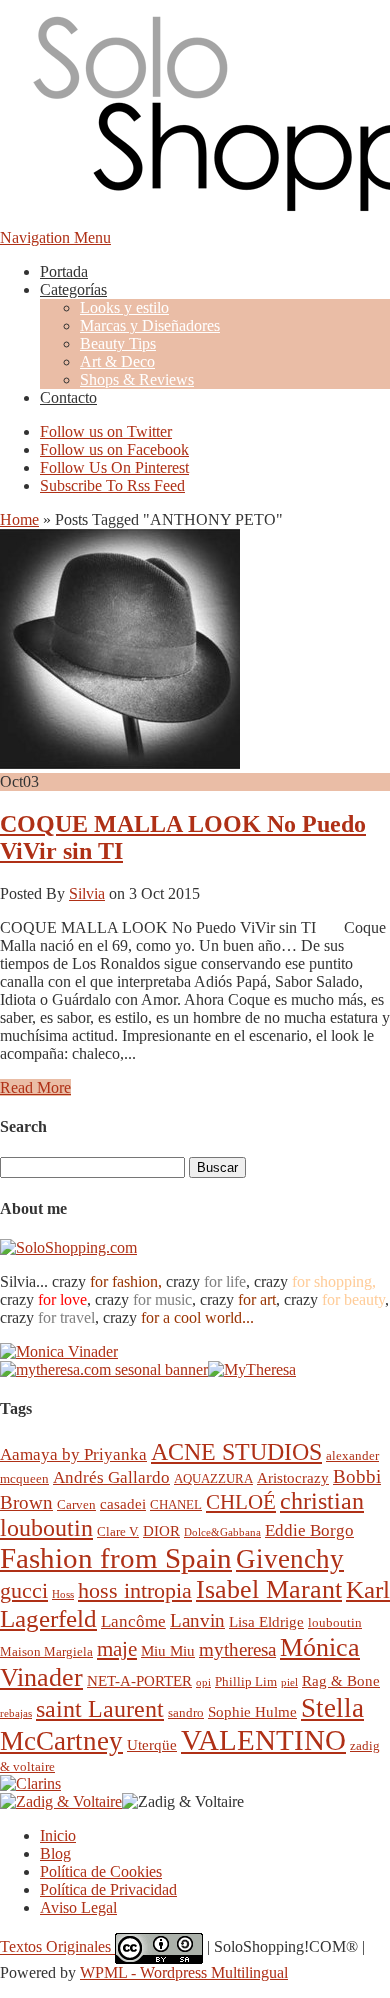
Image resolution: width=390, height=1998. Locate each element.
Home (19, 519)
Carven (76, 1504)
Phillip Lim (246, 1681)
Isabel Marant (269, 1589)
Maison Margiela (46, 1651)
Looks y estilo (124, 307)
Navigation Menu (55, 237)
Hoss (63, 1594)
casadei (123, 1503)
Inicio (58, 1835)
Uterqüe (152, 1744)
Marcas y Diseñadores (150, 325)
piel (289, 1682)
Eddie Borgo (309, 1530)
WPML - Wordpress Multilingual (184, 1972)
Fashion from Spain (116, 1558)
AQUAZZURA (213, 1478)
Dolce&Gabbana (222, 1532)
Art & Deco (117, 361)
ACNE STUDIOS (236, 1452)
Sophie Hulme (252, 1711)
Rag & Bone (341, 1680)
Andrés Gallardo (111, 1477)
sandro (186, 1712)
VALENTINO (263, 1740)
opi (203, 1682)
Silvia (87, 893)
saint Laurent (100, 1709)
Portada (64, 271)
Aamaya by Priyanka (73, 1454)
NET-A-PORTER (139, 1680)
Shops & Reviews (137, 379)
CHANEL (176, 1504)
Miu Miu (168, 1650)
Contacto (68, 397)
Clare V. (118, 1531)
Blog (55, 1853)
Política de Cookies (101, 1871)
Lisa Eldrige (266, 1621)
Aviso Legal (78, 1907)
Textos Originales (57, 1947)
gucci (24, 1590)
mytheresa (237, 1649)
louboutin (335, 1622)
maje (117, 1648)
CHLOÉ (241, 1501)
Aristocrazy (293, 1477)
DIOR (161, 1530)
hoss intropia (135, 1590)
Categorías (73, 289)
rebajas (16, 1713)
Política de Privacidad (108, 1889)
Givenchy (290, 1559)
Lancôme (133, 1621)
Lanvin (197, 1620)
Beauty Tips (118, 343)
